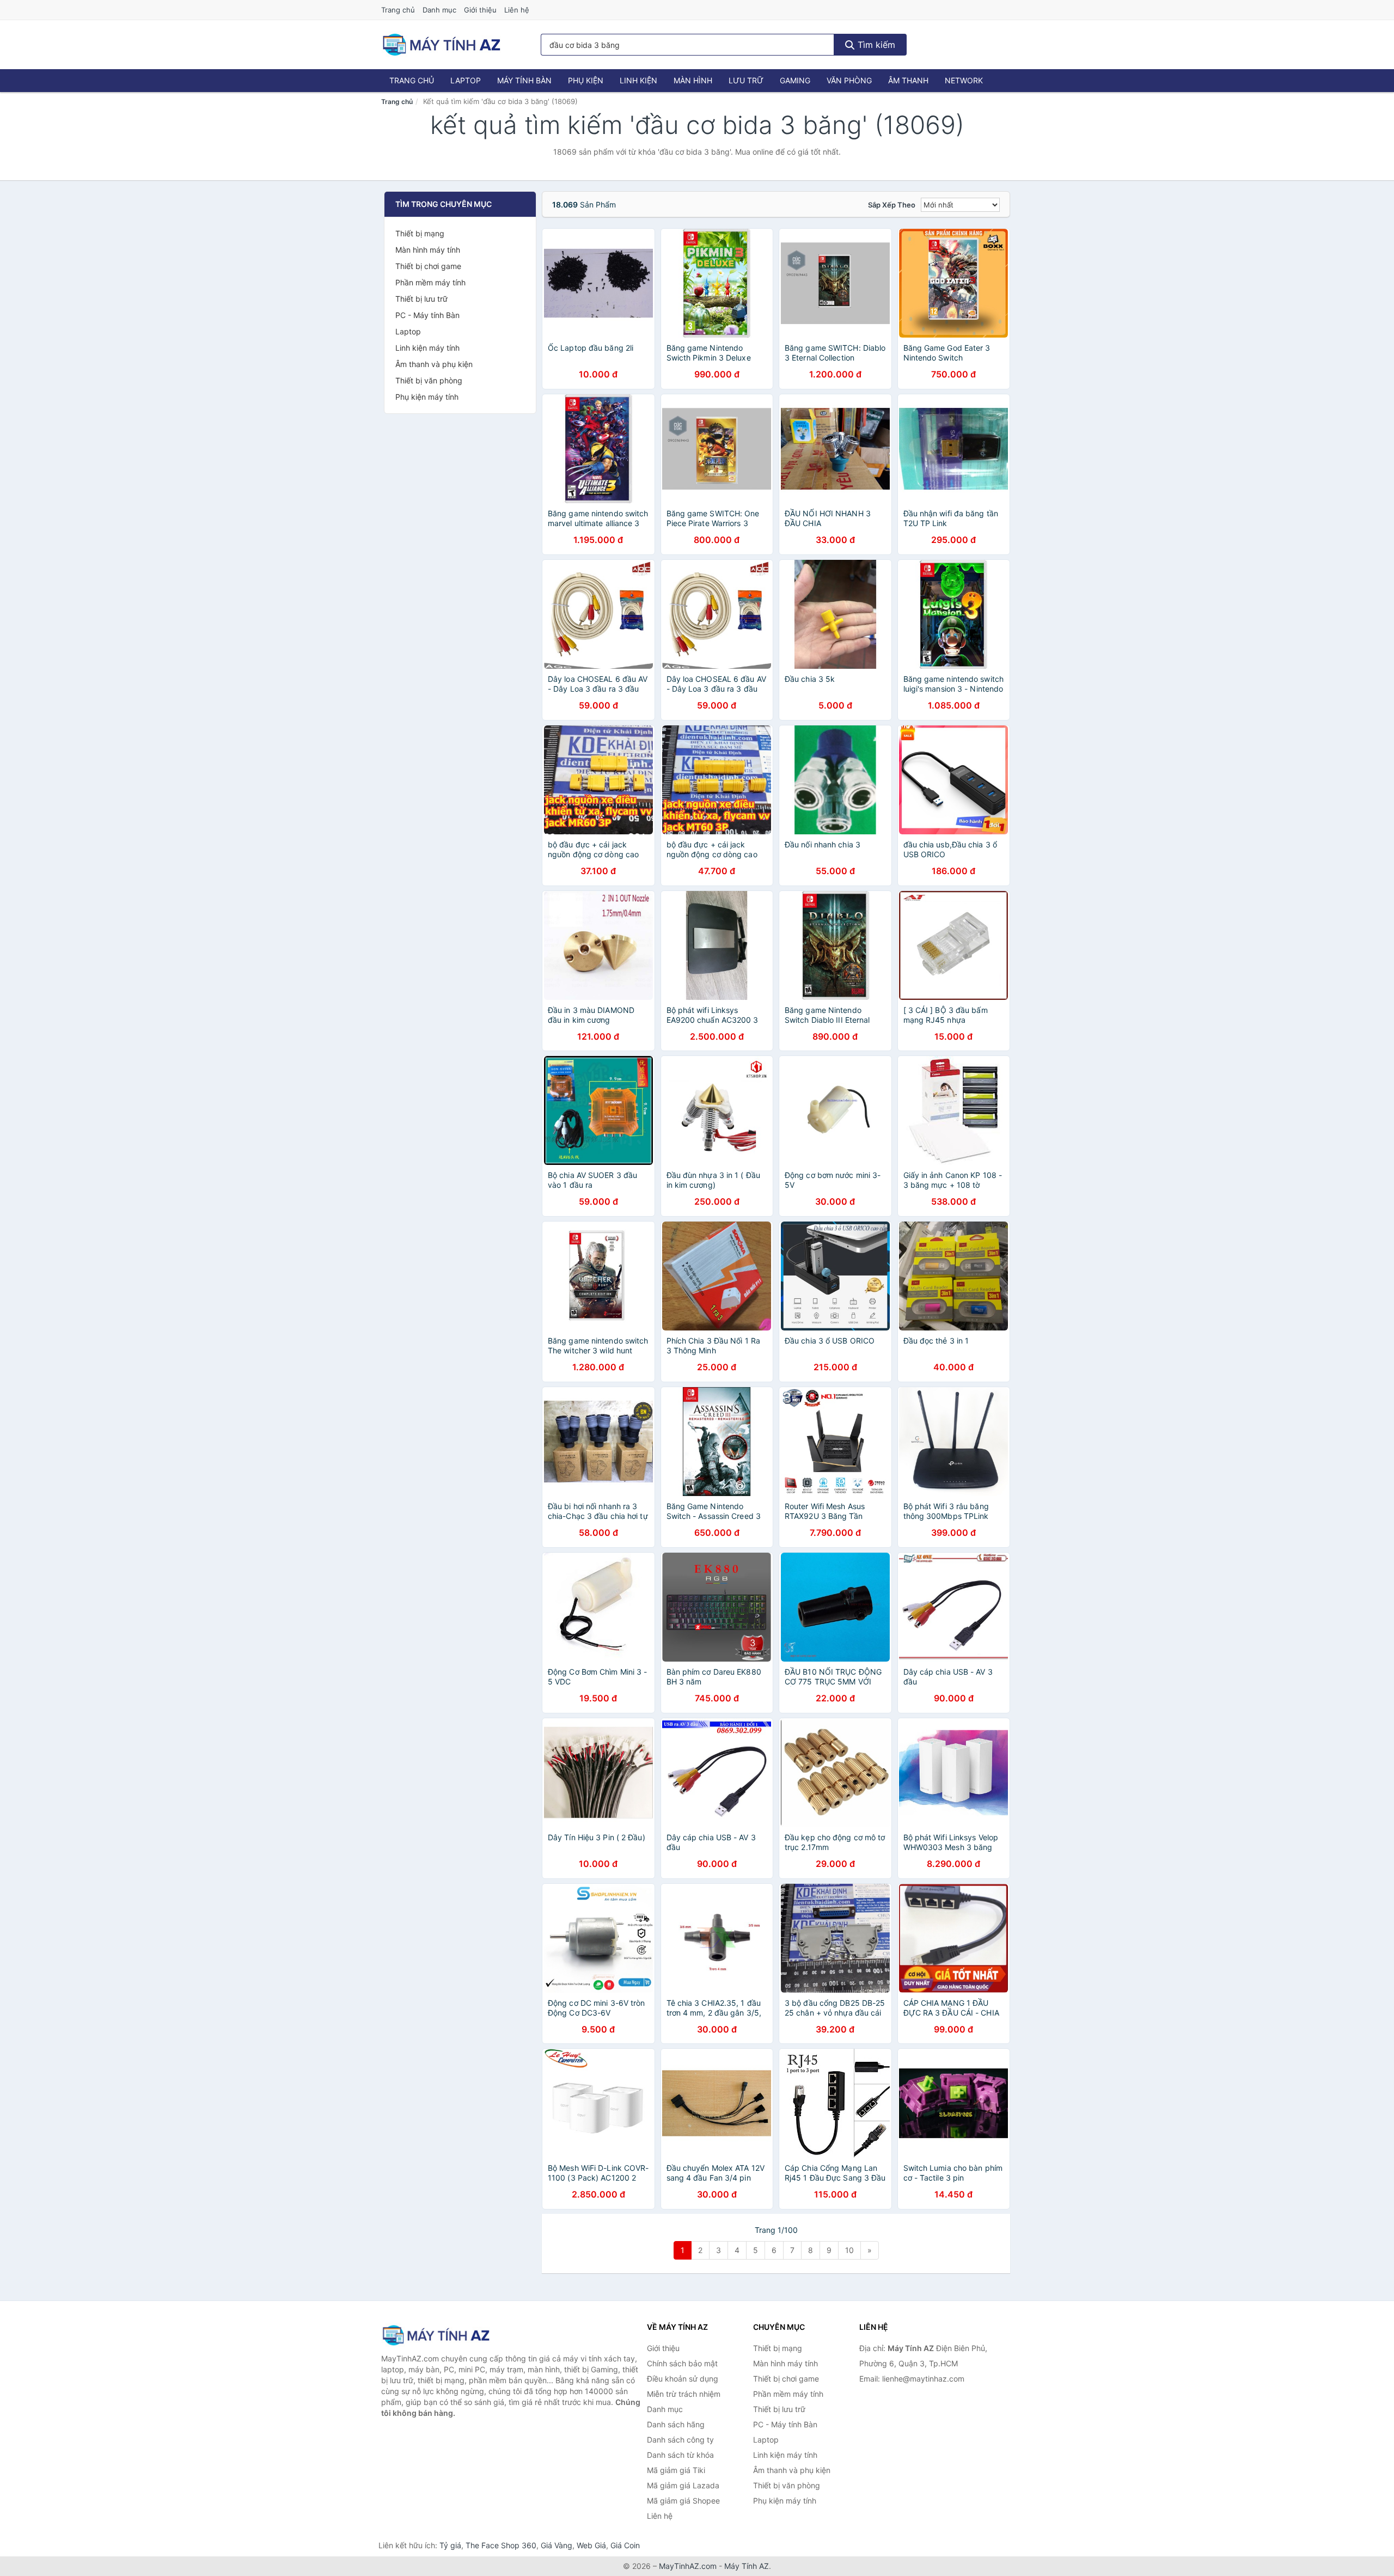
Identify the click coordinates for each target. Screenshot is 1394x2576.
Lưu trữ (746, 80)
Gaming (795, 80)
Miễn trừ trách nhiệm (684, 2394)
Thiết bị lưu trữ (421, 299)
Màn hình (693, 80)
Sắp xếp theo (892, 205)
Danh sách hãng (676, 2424)
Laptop (466, 80)
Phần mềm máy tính (430, 282)
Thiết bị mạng (420, 233)
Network (964, 80)
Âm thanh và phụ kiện (434, 364)
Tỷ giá (450, 2545)
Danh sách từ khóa (680, 2455)
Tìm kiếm (875, 45)
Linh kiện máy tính (427, 348)
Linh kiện (638, 80)
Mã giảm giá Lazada (683, 2485)
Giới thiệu (480, 10)
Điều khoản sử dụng (683, 2379)
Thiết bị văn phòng (429, 380)
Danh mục (439, 10)
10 (849, 2250)
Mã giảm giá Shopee (683, 2501)
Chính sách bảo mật (682, 2363)
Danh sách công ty (680, 2440)
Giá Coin (625, 2545)
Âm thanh (908, 80)
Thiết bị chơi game (428, 266)
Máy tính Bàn (524, 80)
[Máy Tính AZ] (436, 2335)
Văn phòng (849, 80)
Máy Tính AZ (747, 2566)
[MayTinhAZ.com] (441, 45)
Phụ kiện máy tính (427, 397)
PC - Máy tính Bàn (427, 315)
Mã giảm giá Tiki (676, 2470)
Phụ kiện (586, 80)
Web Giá (591, 2545)
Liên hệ (517, 10)
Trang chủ (398, 10)
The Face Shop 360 (501, 2545)
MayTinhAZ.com (688, 2566)
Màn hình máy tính (428, 250)
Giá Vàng (557, 2545)
